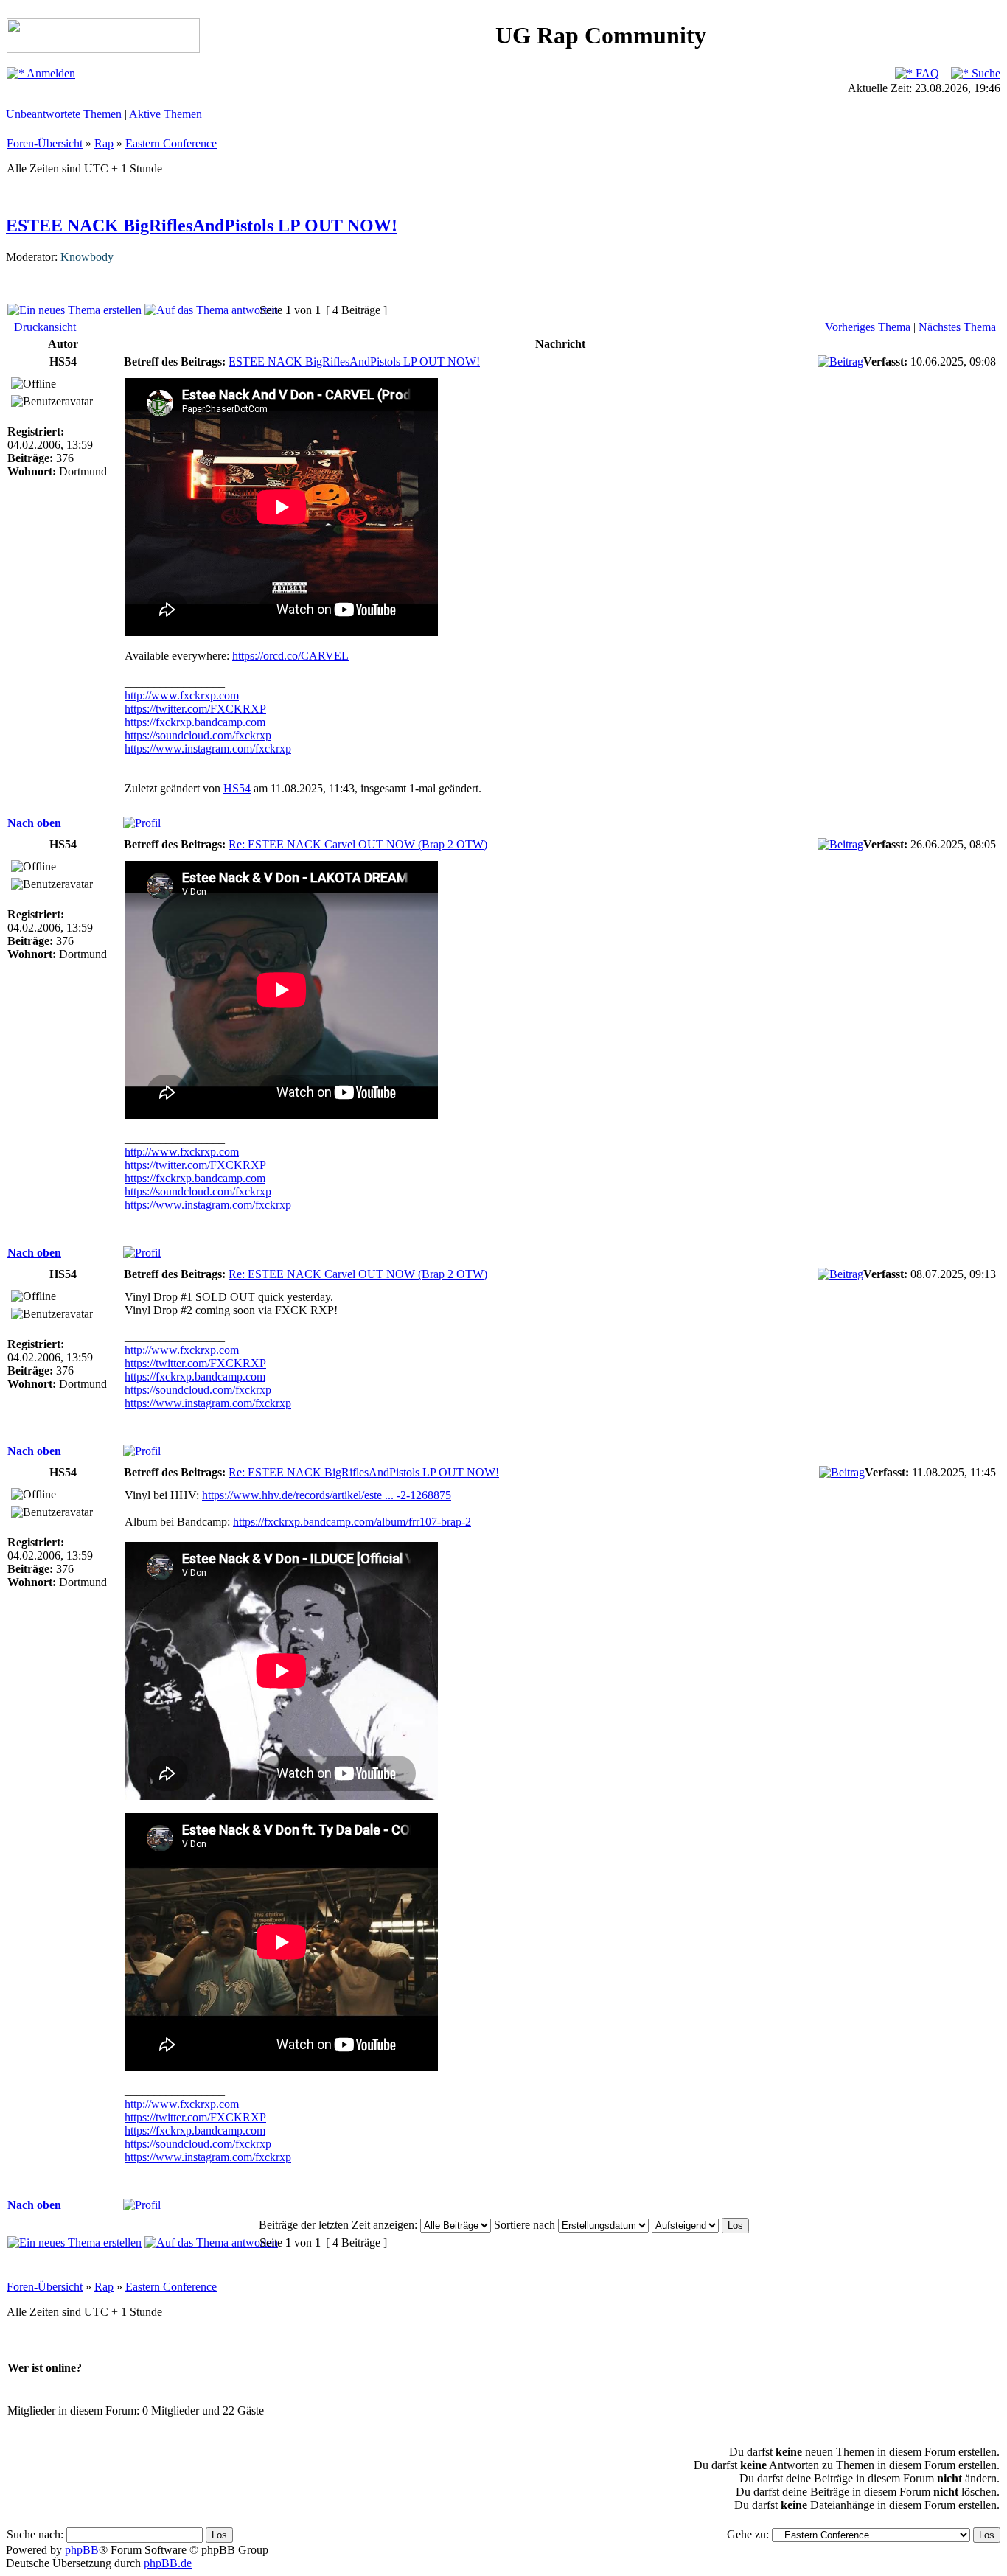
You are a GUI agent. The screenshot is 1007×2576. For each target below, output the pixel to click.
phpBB (82, 2550)
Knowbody (87, 257)
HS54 (237, 788)
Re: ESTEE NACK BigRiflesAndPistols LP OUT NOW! (364, 1472)
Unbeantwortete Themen (64, 114)
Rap (104, 143)
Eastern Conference (171, 143)
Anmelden (50, 73)
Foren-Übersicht (45, 143)
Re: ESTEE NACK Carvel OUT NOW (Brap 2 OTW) (358, 844)
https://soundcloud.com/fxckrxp (198, 735)
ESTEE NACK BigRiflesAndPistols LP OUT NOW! (202, 226)
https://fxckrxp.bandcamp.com (195, 722)
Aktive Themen (165, 114)
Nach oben (34, 823)
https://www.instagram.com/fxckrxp (208, 748)
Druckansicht (45, 327)
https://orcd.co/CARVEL (290, 656)
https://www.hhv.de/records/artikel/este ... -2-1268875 (327, 1495)
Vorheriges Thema (868, 327)
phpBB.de (168, 2563)
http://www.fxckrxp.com (182, 695)
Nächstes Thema (957, 327)
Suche (985, 73)
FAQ (926, 73)
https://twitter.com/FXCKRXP (195, 709)
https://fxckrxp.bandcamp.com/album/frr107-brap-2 (352, 1522)
